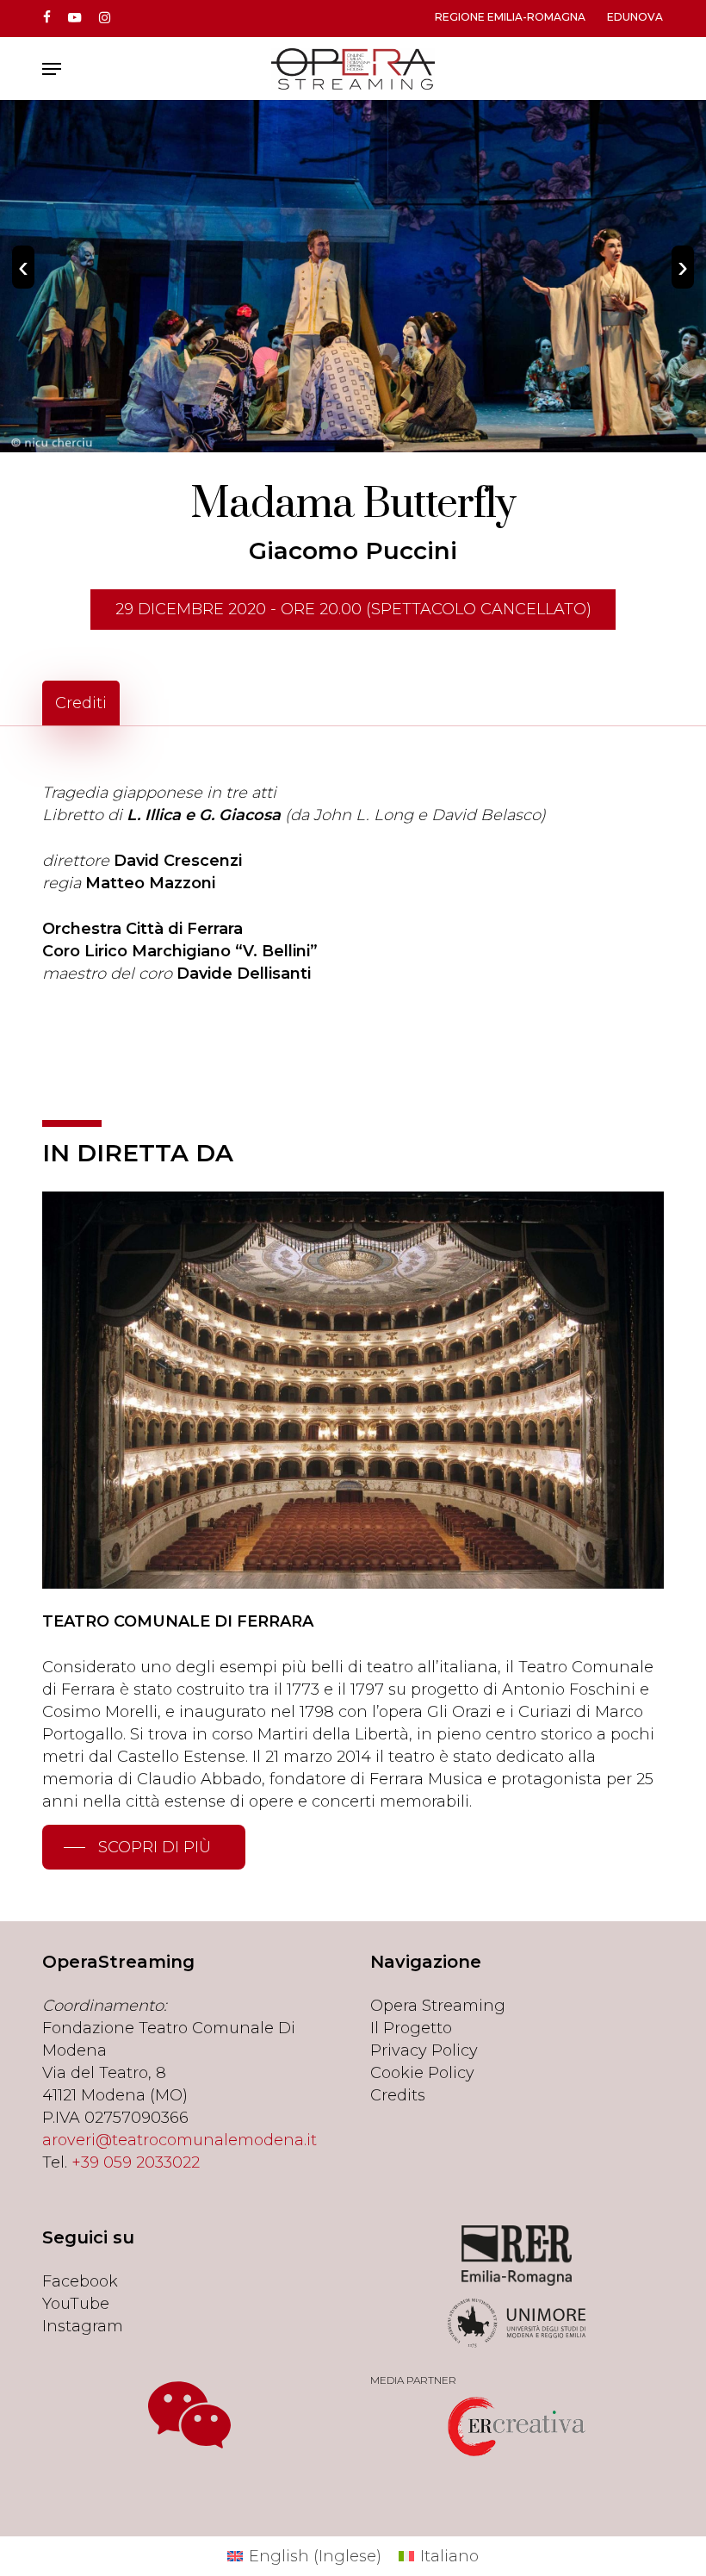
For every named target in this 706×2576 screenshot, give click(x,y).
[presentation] (23, 267)
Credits (398, 2095)
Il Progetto (411, 2028)
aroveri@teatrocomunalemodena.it (180, 2140)
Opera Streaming (438, 2006)
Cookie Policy (422, 2073)
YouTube (76, 2304)
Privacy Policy (424, 2050)
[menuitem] (304, 2556)
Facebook (80, 2281)
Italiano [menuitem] (449, 2556)
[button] (52, 69)
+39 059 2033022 (136, 2162)
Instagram (83, 2326)
